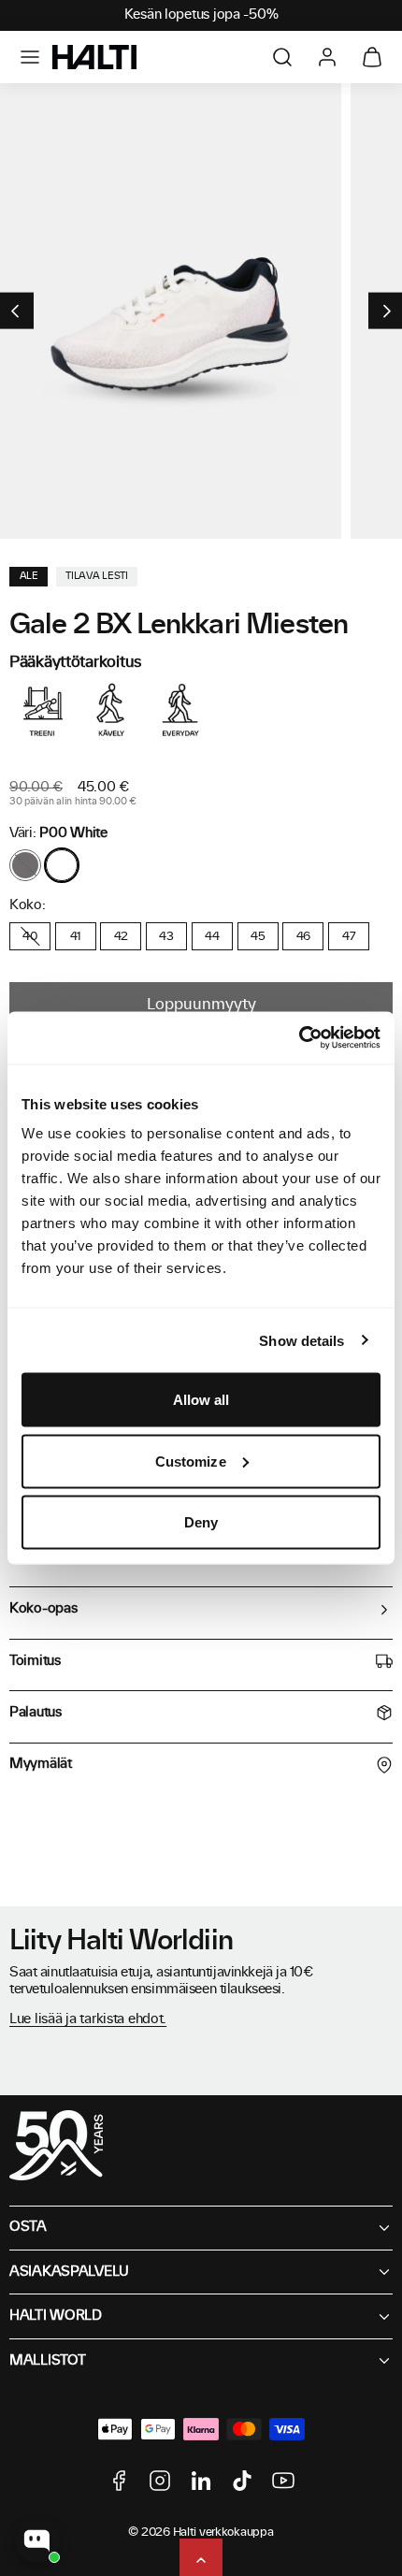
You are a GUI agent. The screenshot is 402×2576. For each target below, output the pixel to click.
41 (76, 936)
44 (212, 936)
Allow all (201, 1400)
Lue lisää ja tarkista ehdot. (88, 2019)
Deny (201, 1522)
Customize (191, 1461)
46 (303, 936)
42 (121, 936)
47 (349, 936)
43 (166, 936)
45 (258, 936)
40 (29, 936)
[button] (30, 57)
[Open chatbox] (37, 2540)
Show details (301, 1340)
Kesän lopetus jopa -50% (201, 15)
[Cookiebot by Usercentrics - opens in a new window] (299, 1038)
